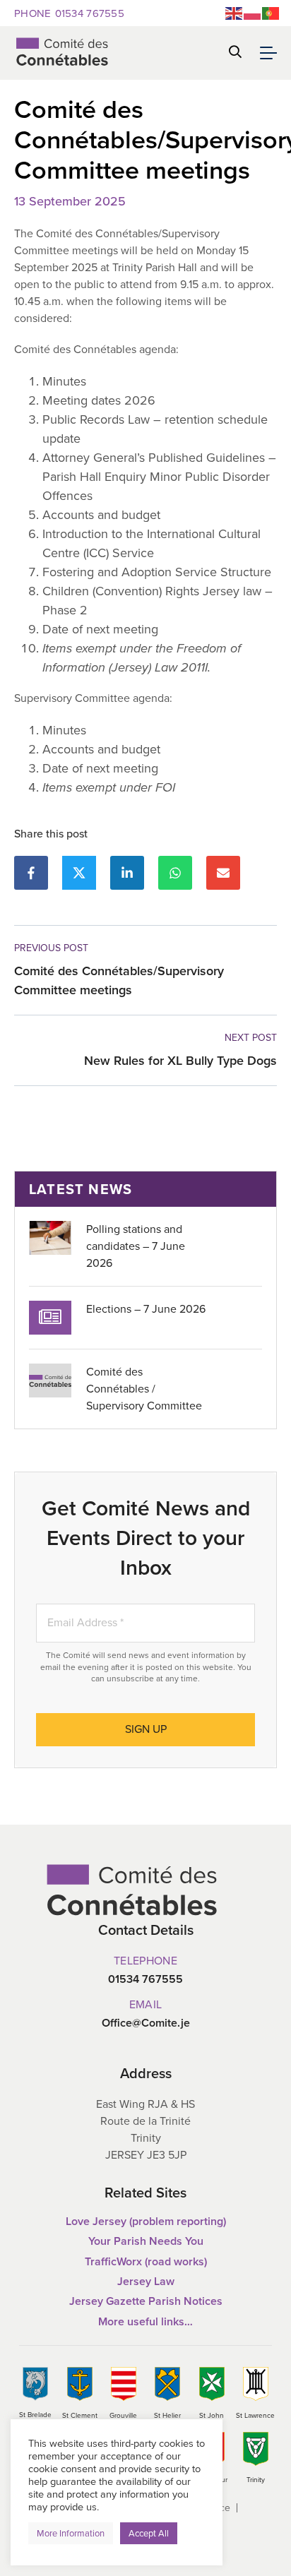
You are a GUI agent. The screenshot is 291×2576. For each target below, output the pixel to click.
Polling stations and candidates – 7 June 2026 (136, 1246)
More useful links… (145, 2321)
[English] (234, 12)
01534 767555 (69, 13)
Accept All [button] (149, 2533)
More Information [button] (71, 2533)
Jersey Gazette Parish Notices (146, 2301)
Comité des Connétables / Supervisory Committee (144, 1389)
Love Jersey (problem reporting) (146, 2221)
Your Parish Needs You (146, 2241)
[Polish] (253, 12)
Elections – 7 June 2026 (146, 1309)
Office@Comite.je (146, 2023)
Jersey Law (146, 2281)
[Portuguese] (271, 12)
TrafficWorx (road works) (146, 2261)
